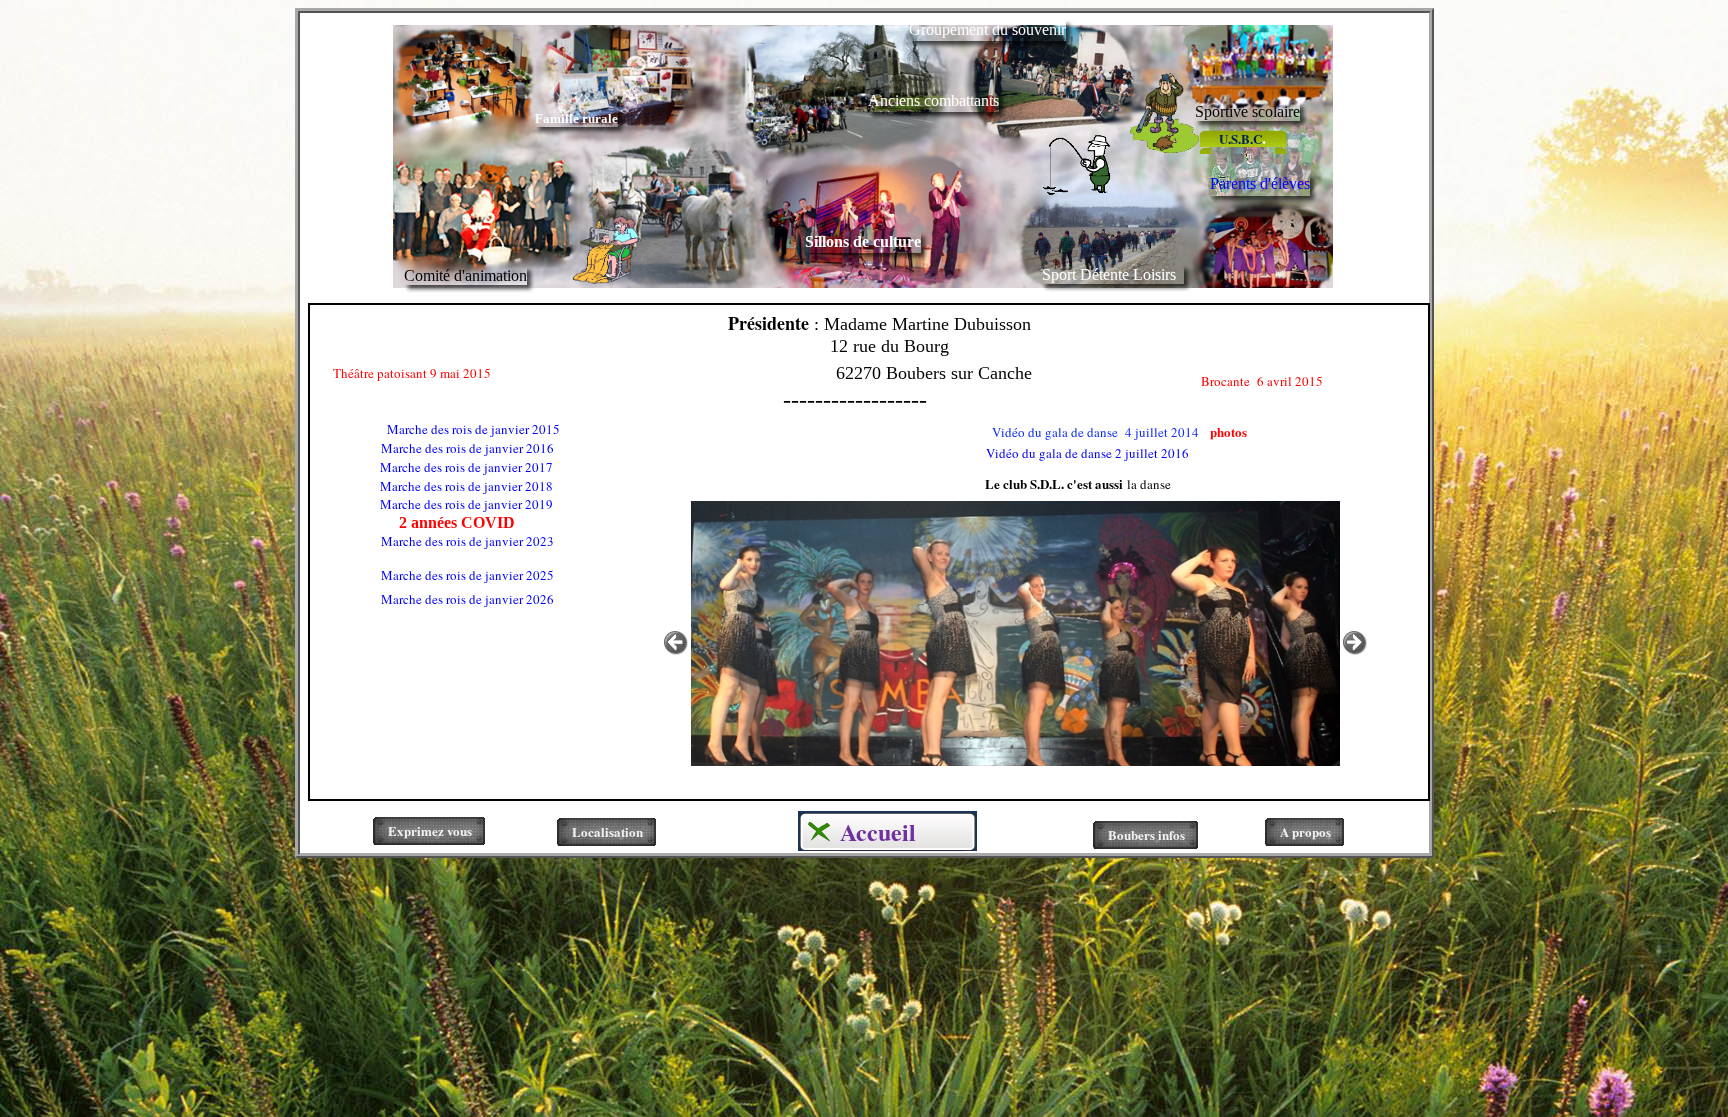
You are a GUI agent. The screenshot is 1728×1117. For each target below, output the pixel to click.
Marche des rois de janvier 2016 (434, 448)
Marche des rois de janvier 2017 (433, 467)
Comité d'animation (465, 275)
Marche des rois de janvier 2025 (434, 575)
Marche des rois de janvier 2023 (434, 541)
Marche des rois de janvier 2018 (433, 486)
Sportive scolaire (1247, 111)
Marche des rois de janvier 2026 (434, 599)
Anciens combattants (933, 100)
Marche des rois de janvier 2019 (433, 504)
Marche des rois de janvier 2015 (473, 429)
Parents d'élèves (1260, 183)
